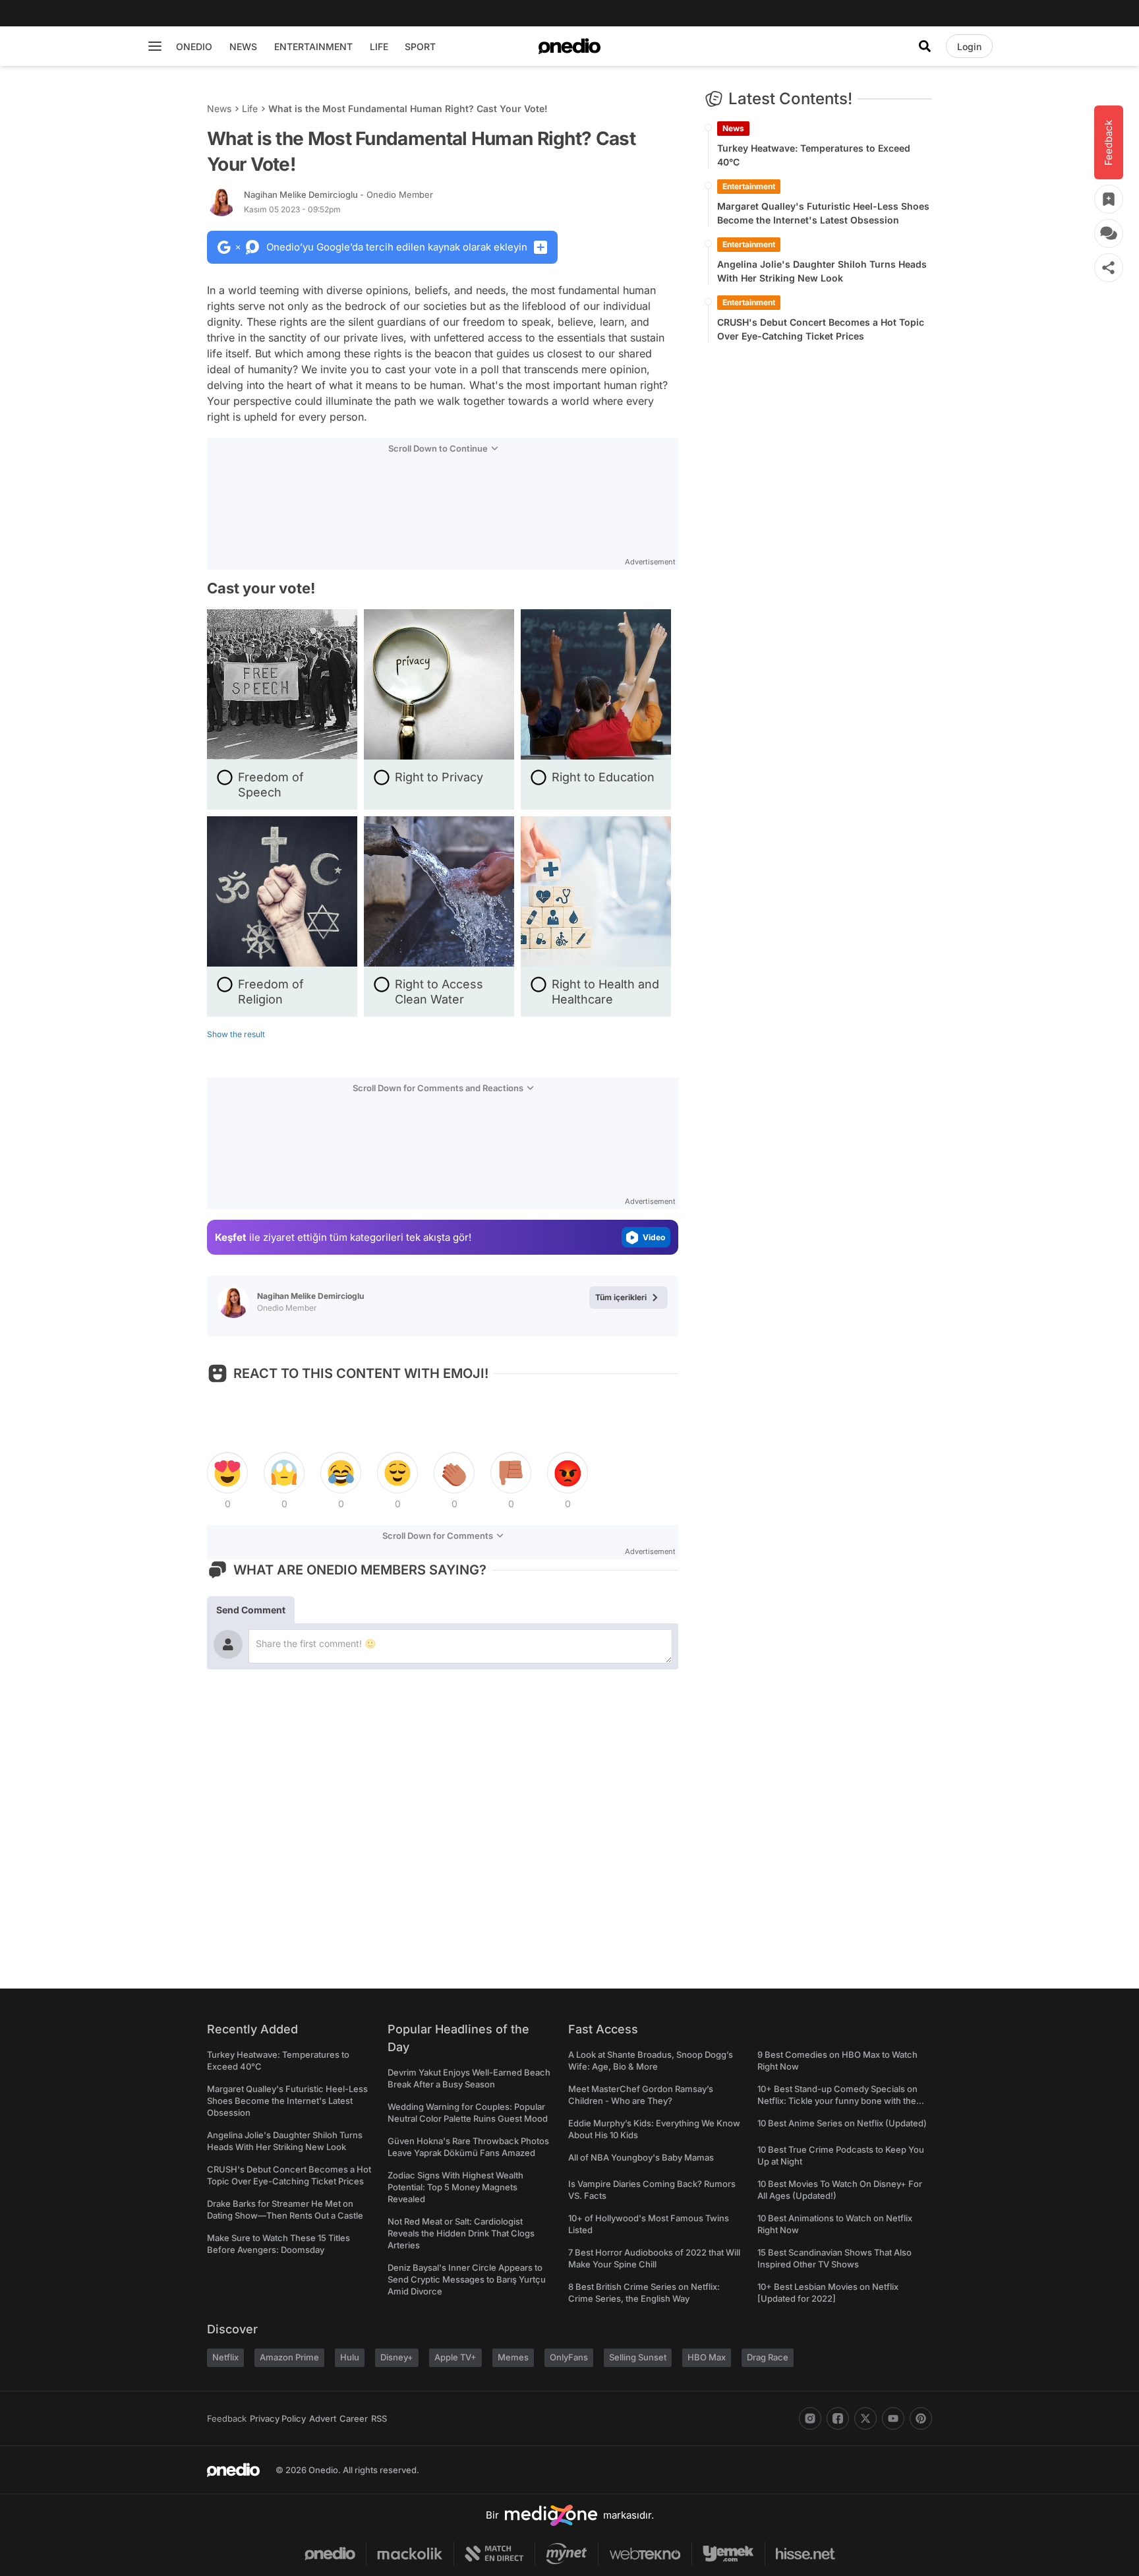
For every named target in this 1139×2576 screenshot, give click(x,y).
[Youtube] (893, 2418)
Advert (323, 2418)
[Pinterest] (921, 2418)
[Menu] (155, 46)
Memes (513, 2357)
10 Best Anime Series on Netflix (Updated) (842, 2123)
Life (250, 108)
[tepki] (227, 1473)
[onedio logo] (569, 46)
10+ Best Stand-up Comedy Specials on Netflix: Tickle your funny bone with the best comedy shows (837, 2101)
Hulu (350, 2357)
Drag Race (768, 2357)
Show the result (236, 1034)
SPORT (420, 46)
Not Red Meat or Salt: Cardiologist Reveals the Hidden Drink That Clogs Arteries (461, 2233)
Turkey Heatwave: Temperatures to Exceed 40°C (814, 155)
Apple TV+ (455, 2357)
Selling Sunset (638, 2357)
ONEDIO (194, 46)
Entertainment (749, 186)
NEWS (243, 46)
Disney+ (397, 2357)
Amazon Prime (289, 2357)
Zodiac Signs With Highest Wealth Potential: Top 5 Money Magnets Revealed (455, 2187)
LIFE (379, 46)
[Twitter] (865, 2418)
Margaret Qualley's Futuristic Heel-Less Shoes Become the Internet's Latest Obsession (823, 213)
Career (354, 2418)
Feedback (227, 2418)
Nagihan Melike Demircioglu (338, 195)
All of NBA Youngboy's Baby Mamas (641, 2157)
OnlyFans (569, 2357)
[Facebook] (838, 2418)
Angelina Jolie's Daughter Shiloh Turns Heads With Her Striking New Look (822, 271)
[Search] (925, 46)
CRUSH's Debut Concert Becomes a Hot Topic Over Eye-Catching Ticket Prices (821, 329)
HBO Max (707, 2357)
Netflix (225, 2357)
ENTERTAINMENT (313, 46)
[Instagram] (810, 2418)
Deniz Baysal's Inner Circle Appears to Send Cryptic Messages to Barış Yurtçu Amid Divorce (467, 2279)
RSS (379, 2418)
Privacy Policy (278, 2418)
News (219, 108)
